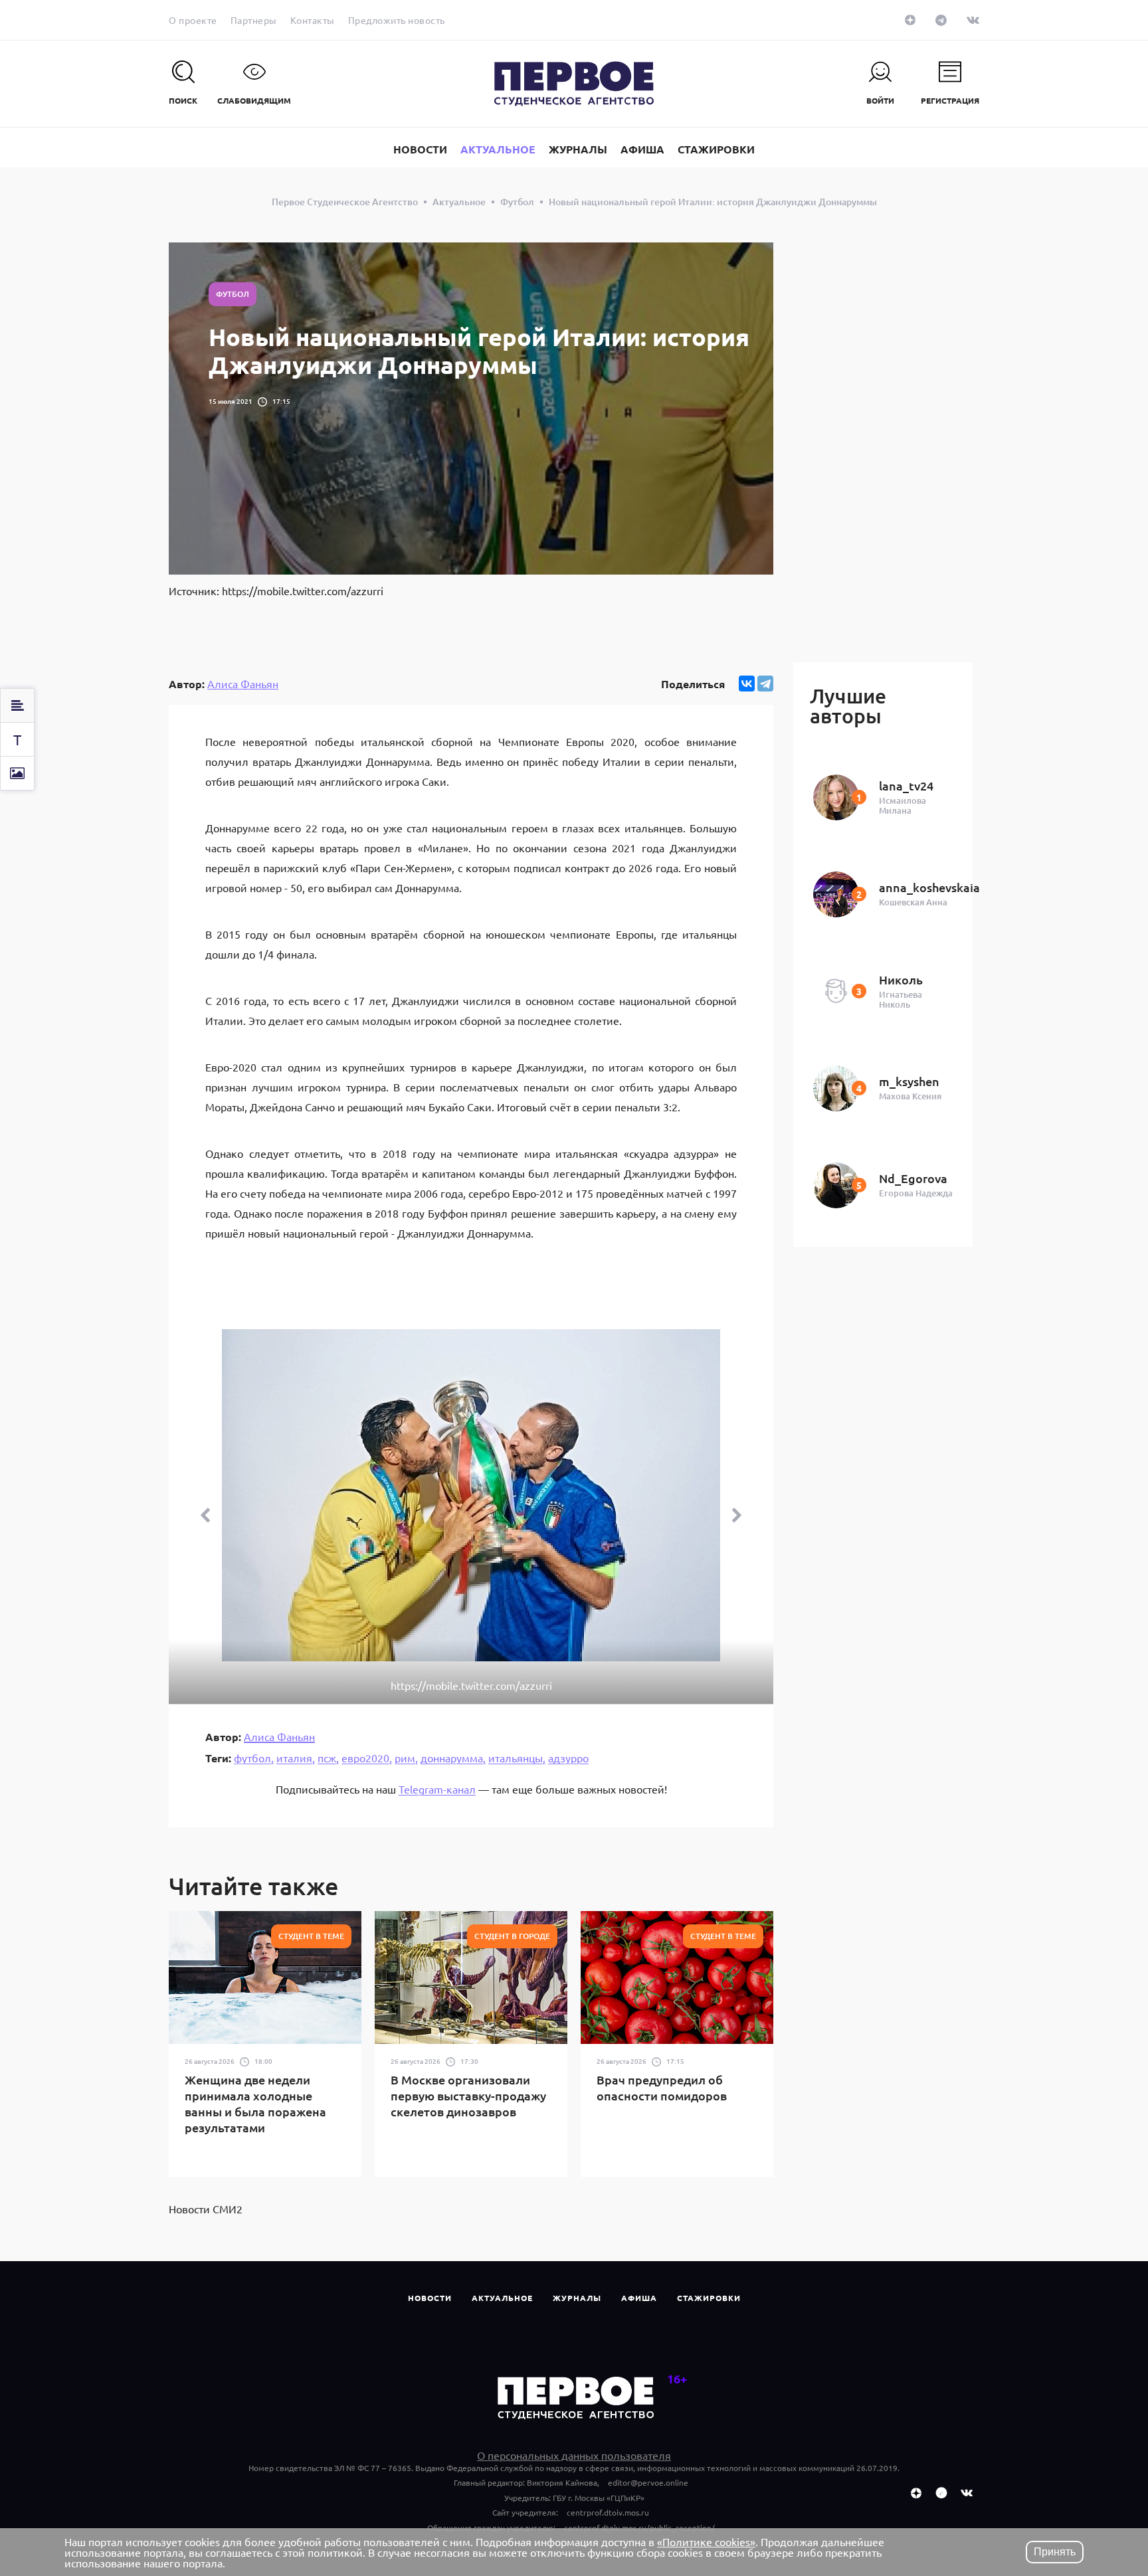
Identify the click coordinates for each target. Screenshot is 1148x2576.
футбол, (254, 1758)
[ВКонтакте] (747, 684)
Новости (430, 2298)
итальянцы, (517, 1758)
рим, (406, 1758)
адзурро (568, 1758)
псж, (328, 1758)
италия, (296, 1758)
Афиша (639, 2298)
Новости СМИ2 (206, 2209)
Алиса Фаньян (243, 684)
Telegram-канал (437, 1789)
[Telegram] (765, 684)
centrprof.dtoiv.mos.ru (608, 2512)
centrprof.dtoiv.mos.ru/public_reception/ (639, 2528)
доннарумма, (453, 1758)
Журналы (577, 2298)
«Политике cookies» (706, 2541)
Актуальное (502, 2298)
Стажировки (709, 2298)
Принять (1055, 2552)
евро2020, (367, 1758)
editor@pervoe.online (648, 2482)
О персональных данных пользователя (574, 2455)
